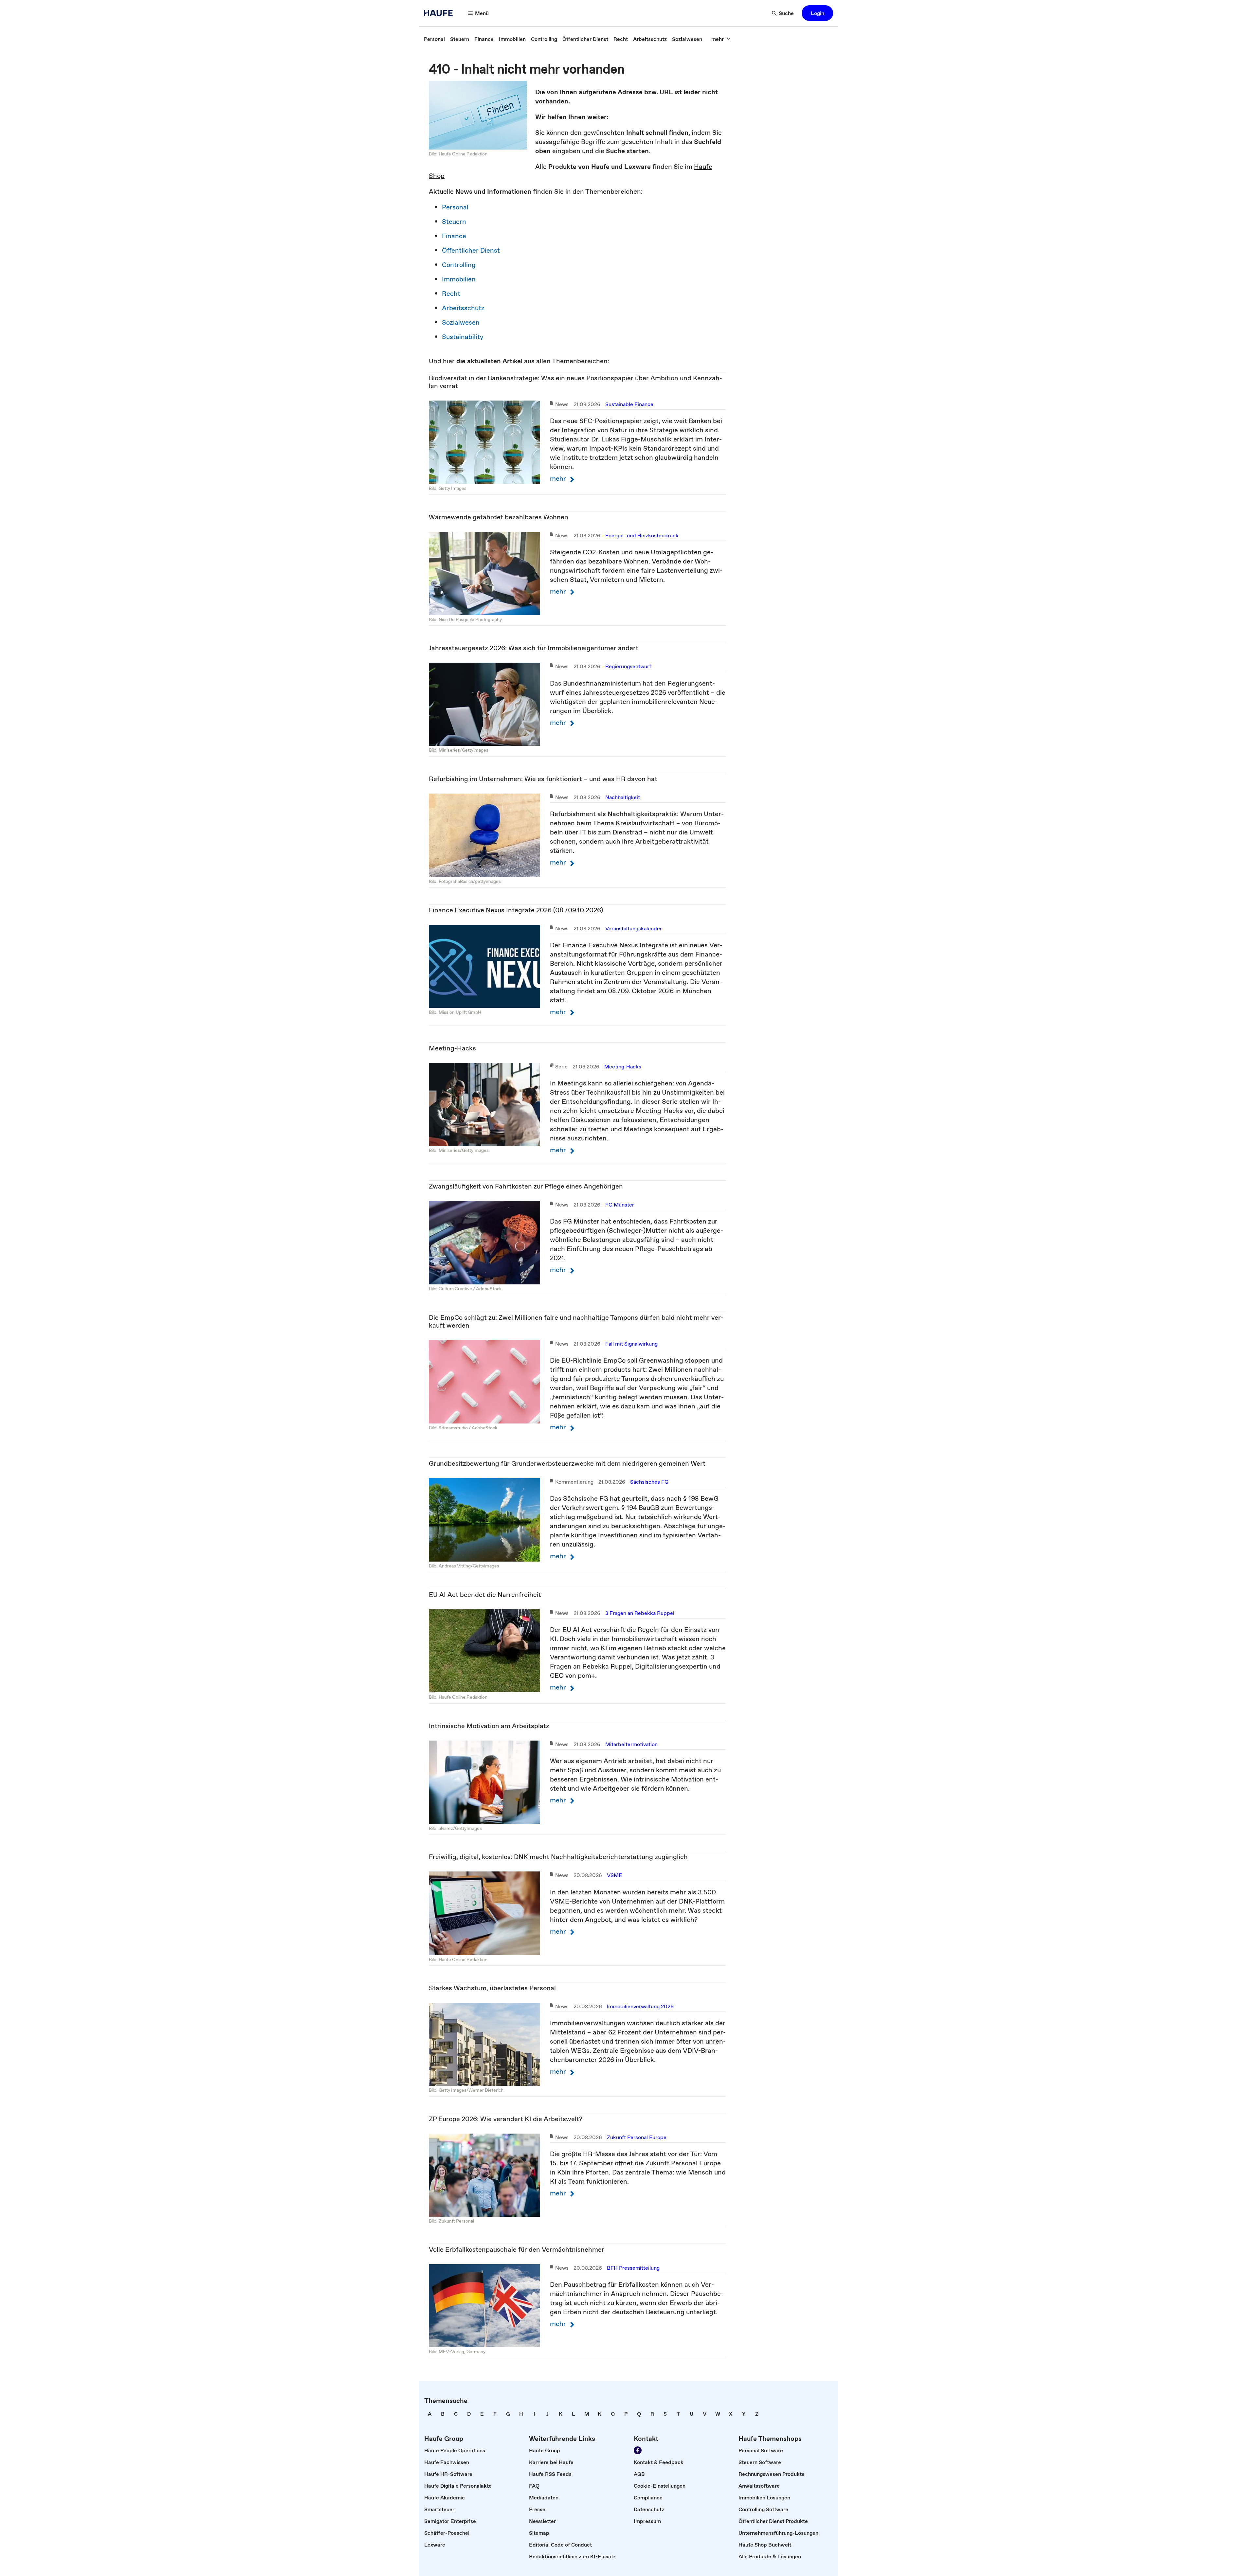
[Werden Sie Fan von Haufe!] (638, 2450)
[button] (817, 13)
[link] (434, 39)
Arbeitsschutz (463, 308)
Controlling (459, 265)
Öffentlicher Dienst (471, 250)
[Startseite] (440, 13)
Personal (455, 207)
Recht (451, 294)
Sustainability (463, 337)
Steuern (454, 222)
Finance (454, 236)
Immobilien (459, 279)
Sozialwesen (461, 322)
